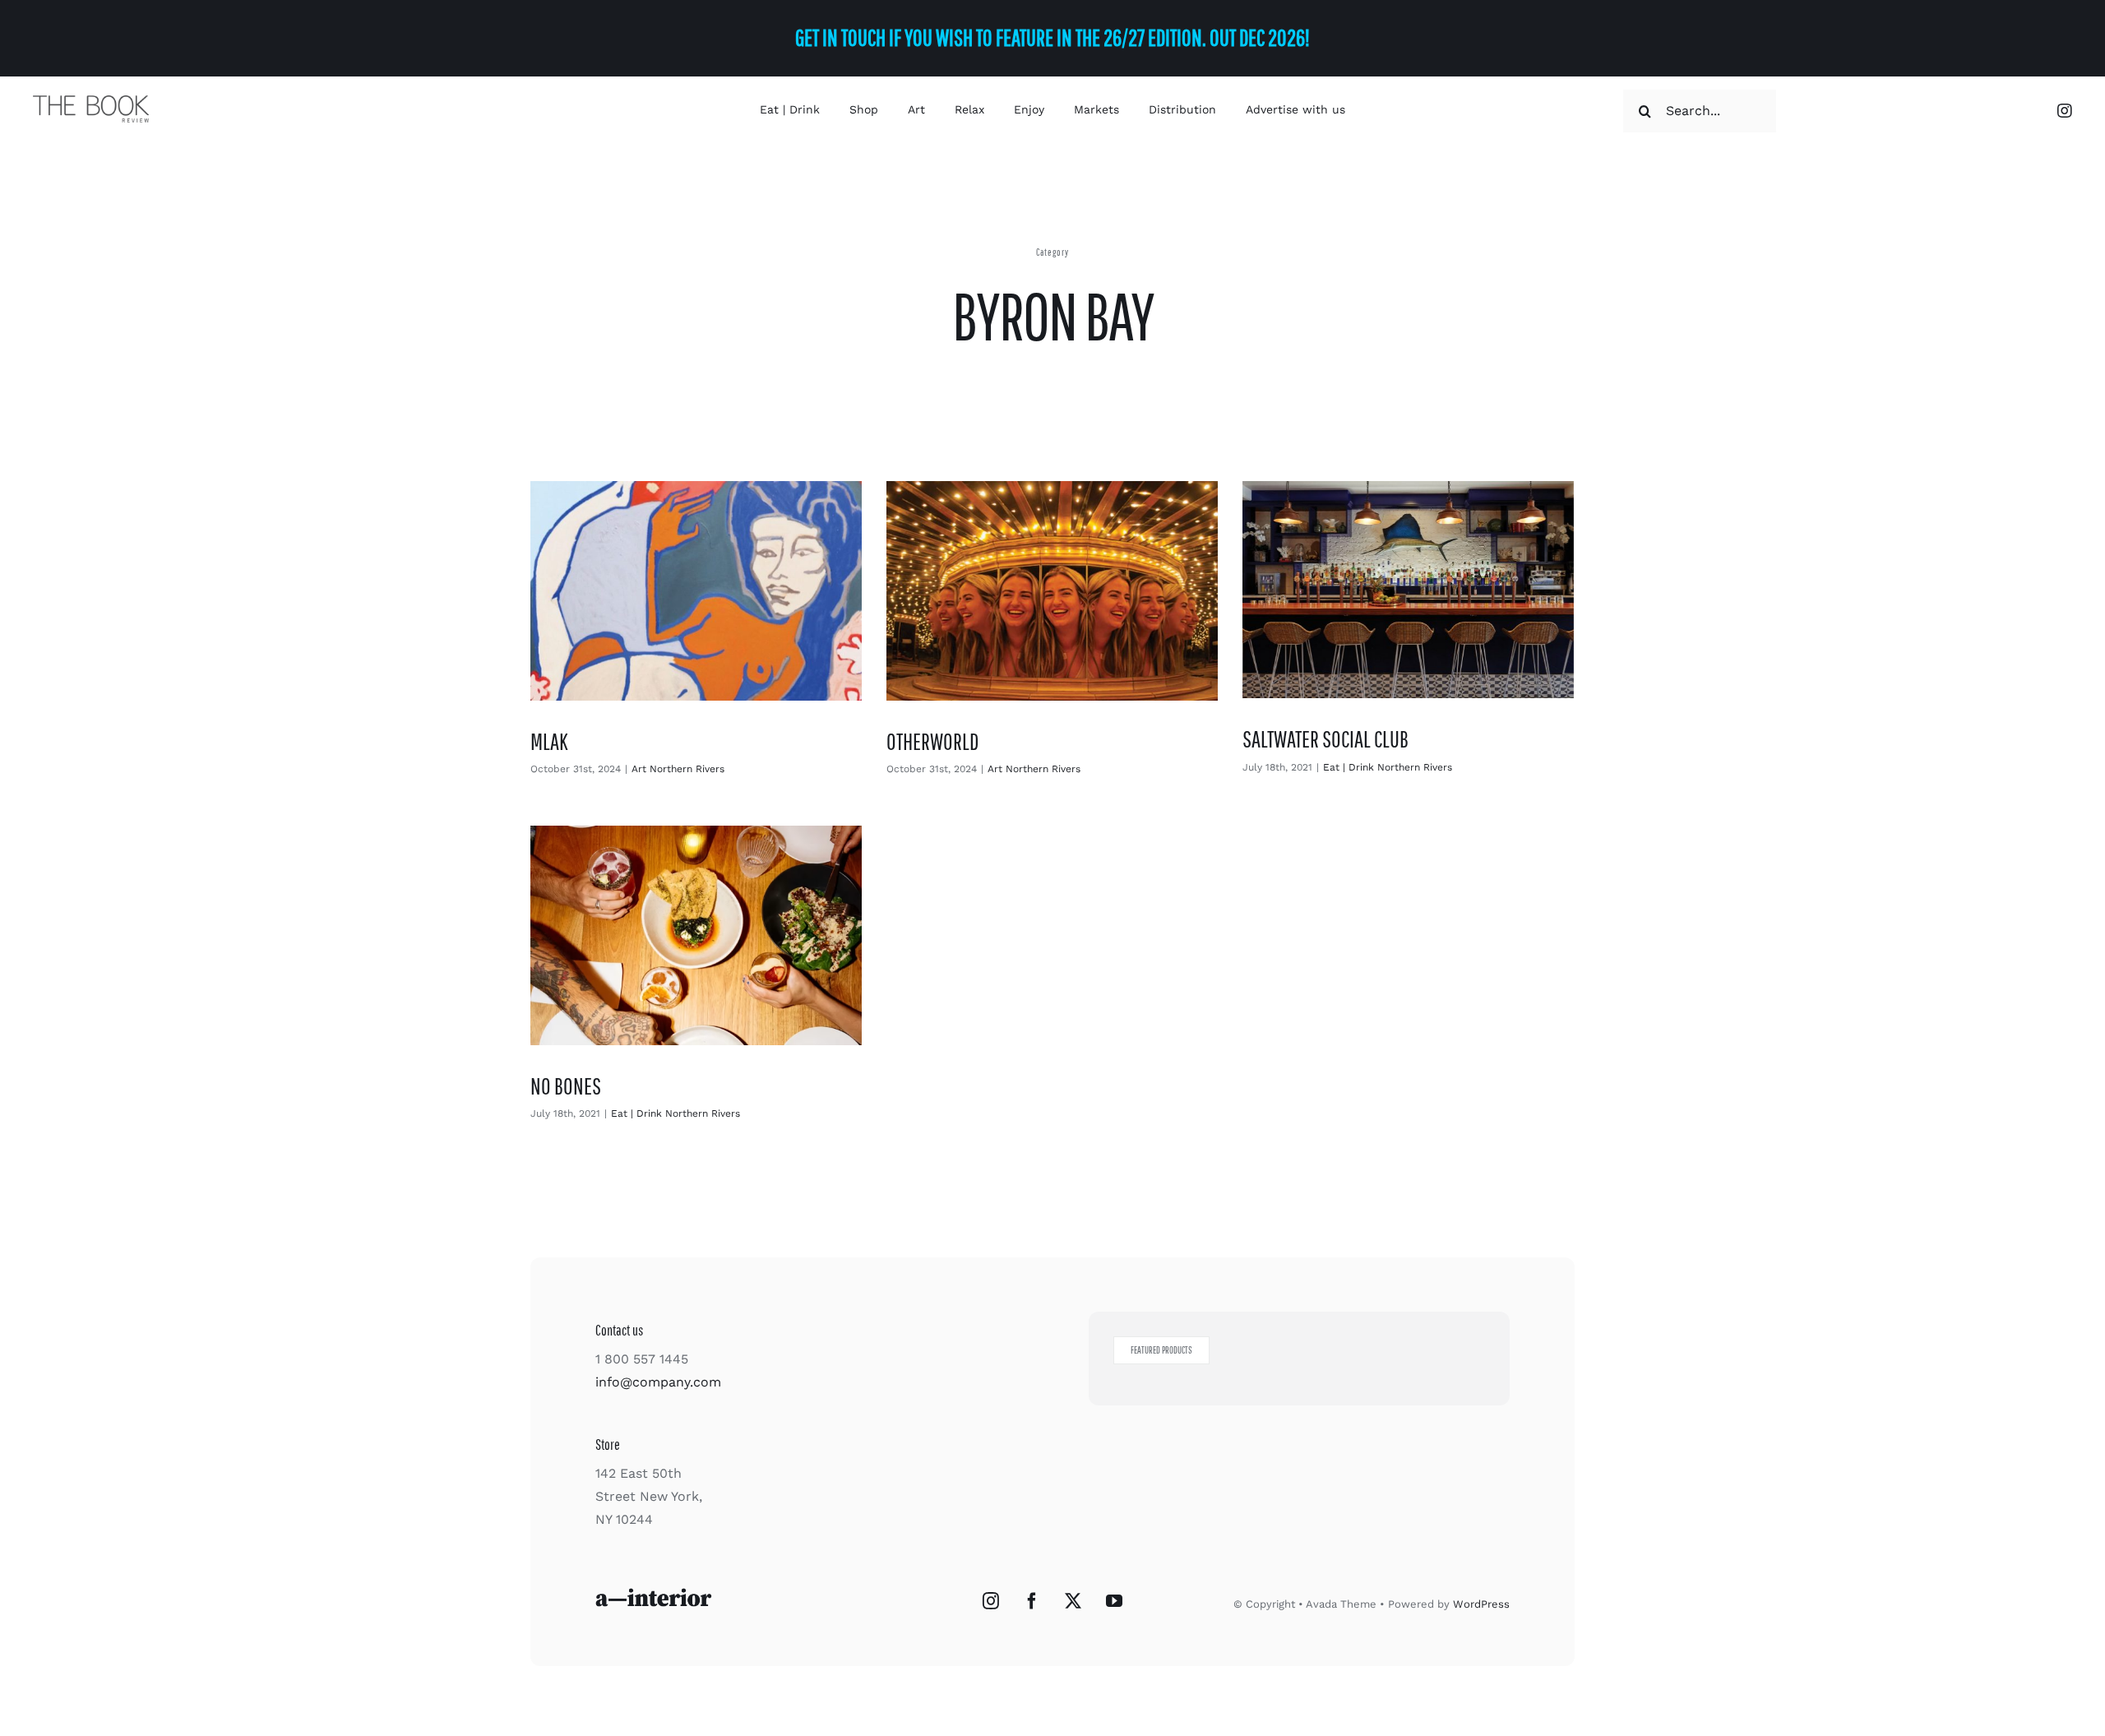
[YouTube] (1114, 1601)
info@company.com (658, 1382)
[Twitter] (1073, 1601)
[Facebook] (1032, 1601)
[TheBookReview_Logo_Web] (91, 102)
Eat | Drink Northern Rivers (1388, 767)
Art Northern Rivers (678, 769)
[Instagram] (991, 1601)
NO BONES (566, 1086)
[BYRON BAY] (696, 591)
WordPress (1481, 1604)
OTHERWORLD (932, 741)
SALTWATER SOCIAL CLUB (1325, 739)
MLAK (549, 741)
